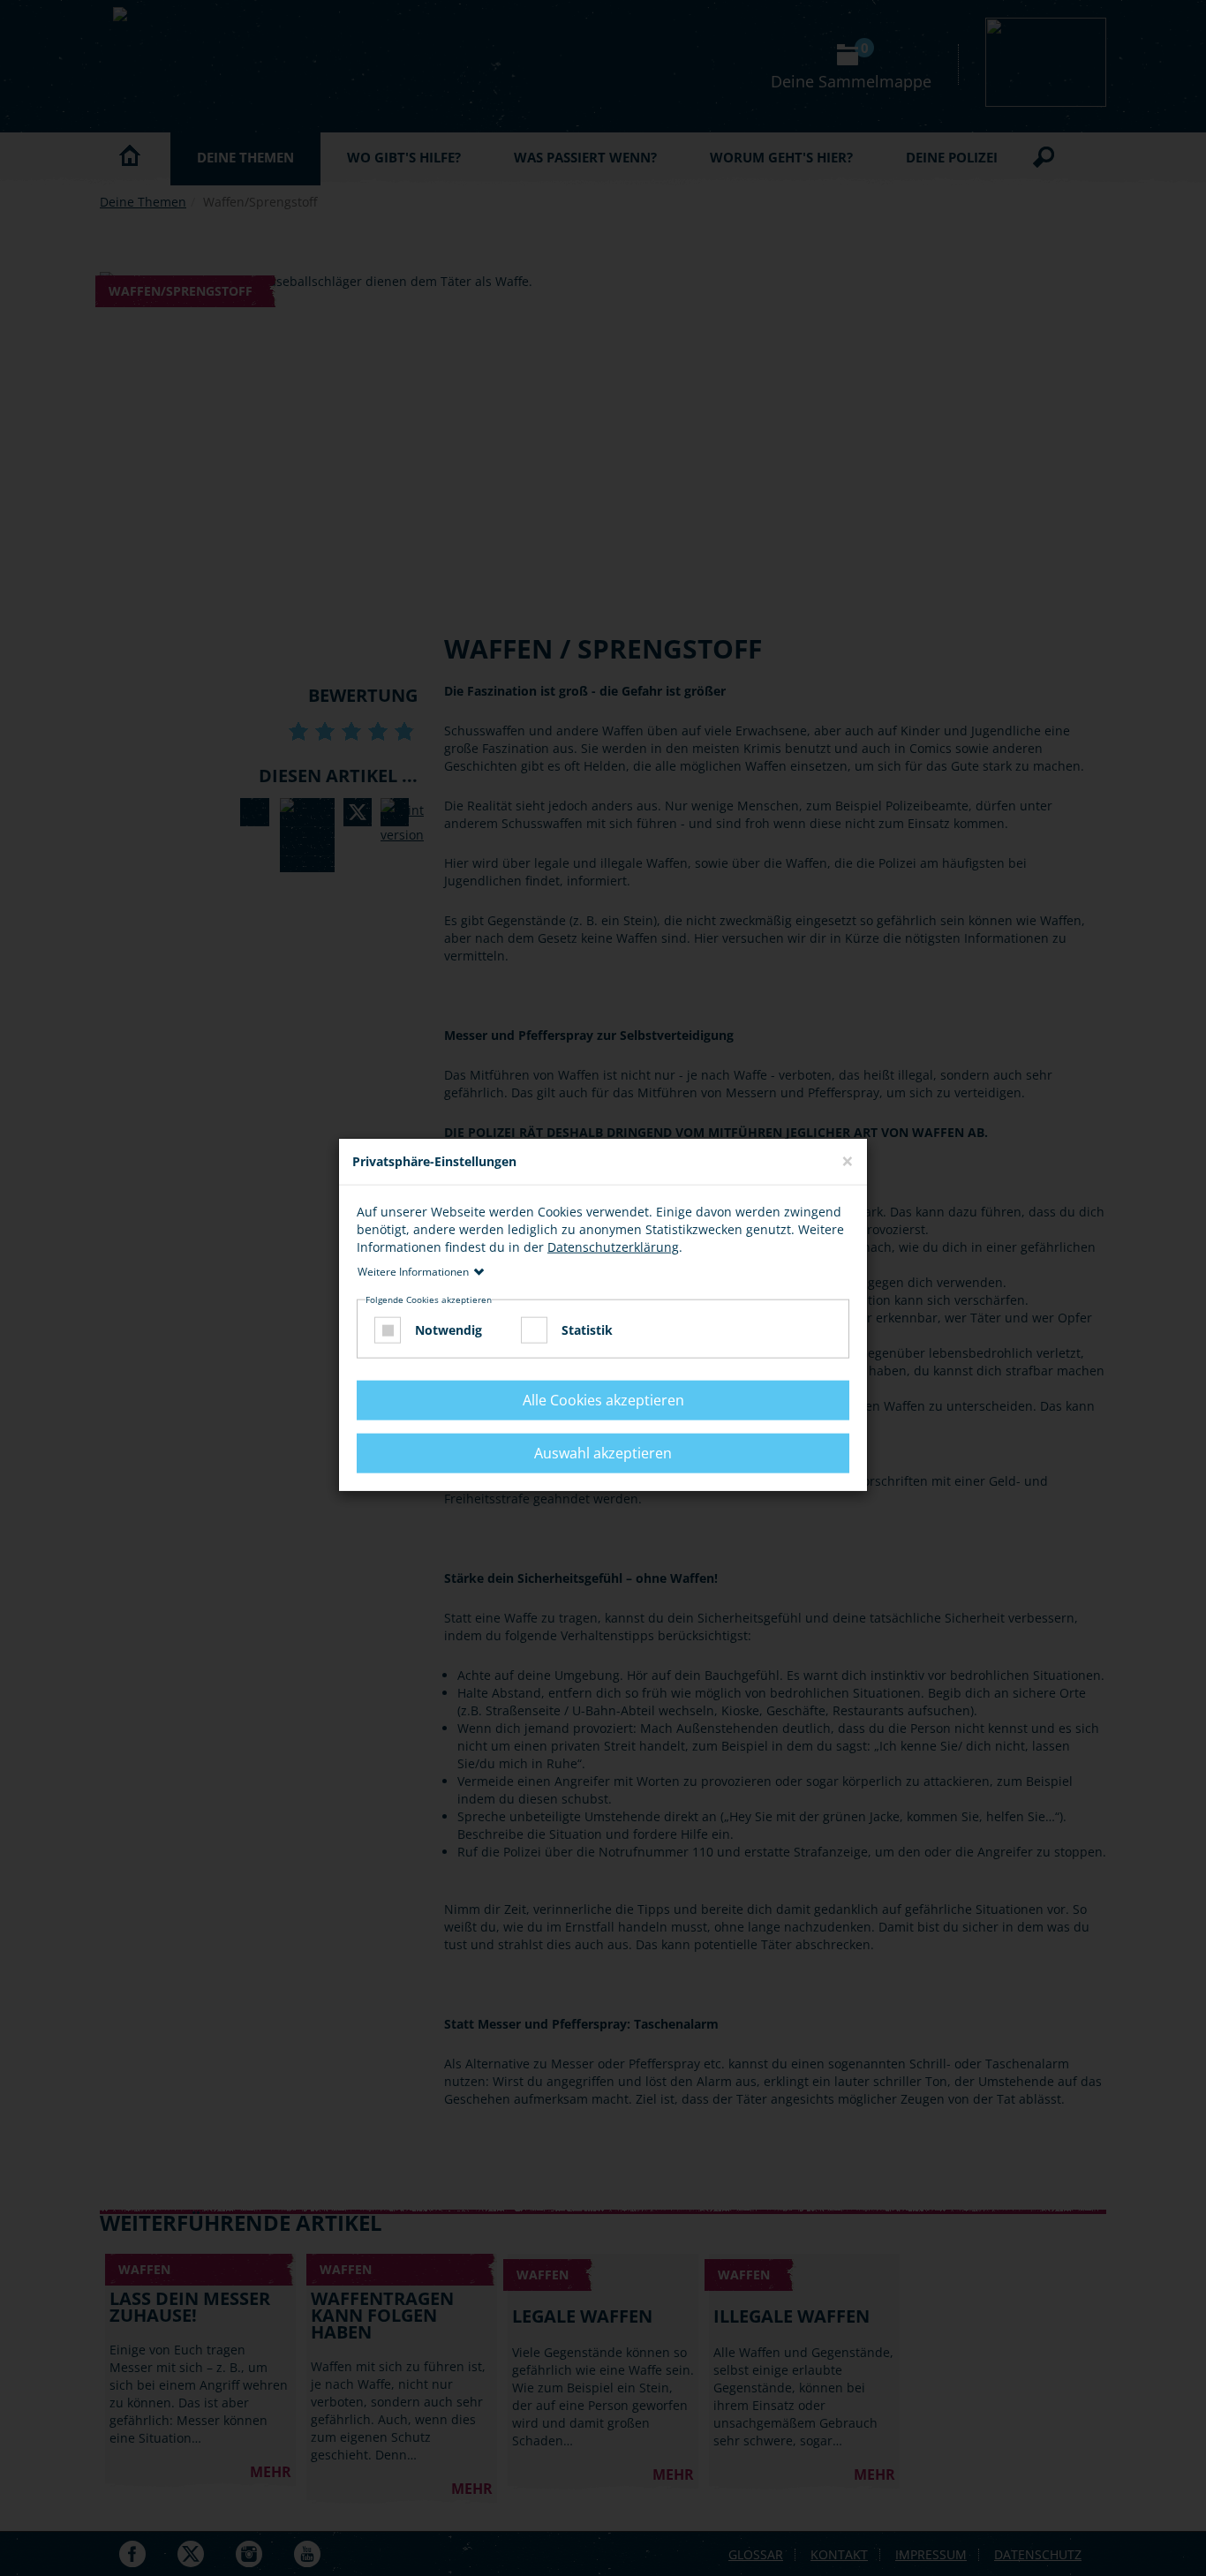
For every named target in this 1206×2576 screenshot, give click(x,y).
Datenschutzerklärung (613, 1246)
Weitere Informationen (413, 1271)
